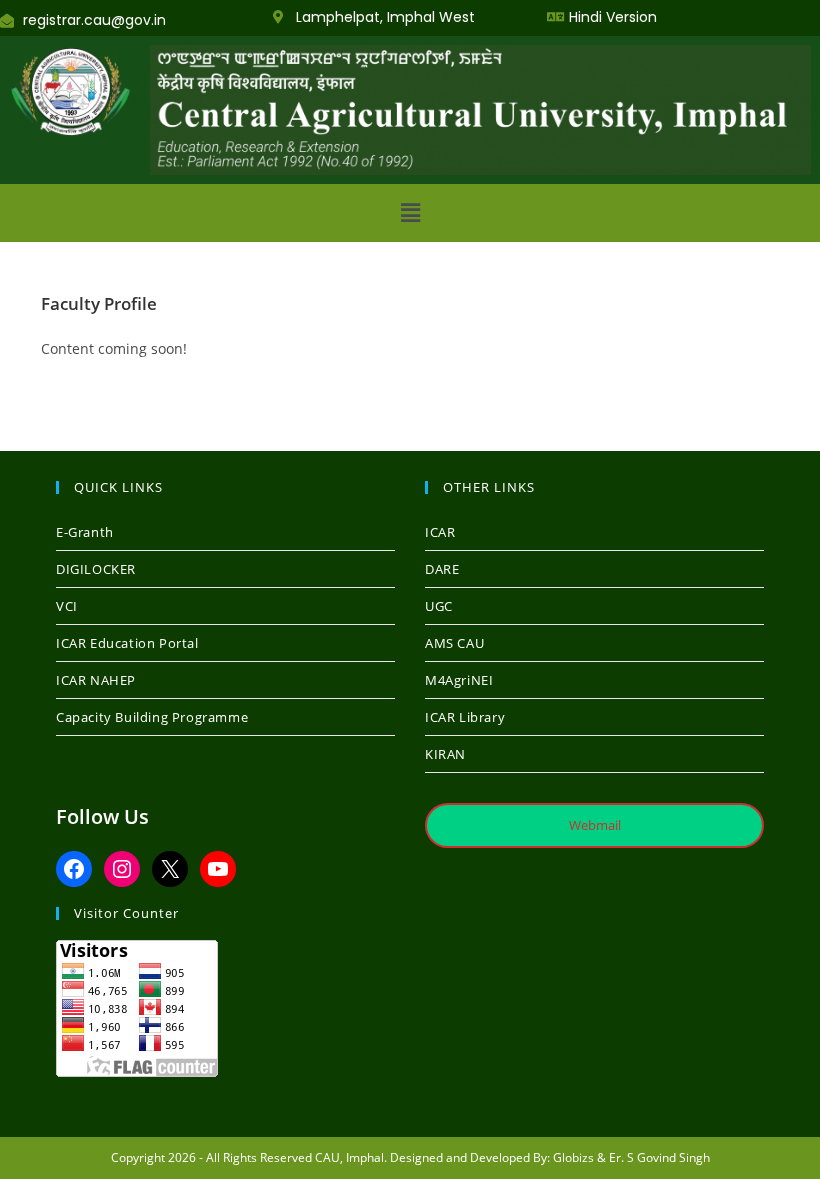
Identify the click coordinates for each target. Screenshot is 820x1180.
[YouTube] (218, 869)
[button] (410, 213)
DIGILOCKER (96, 569)
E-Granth (85, 532)
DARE (442, 569)
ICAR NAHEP (96, 680)
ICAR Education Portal (127, 643)
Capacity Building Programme (152, 717)
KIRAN (445, 754)
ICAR (440, 532)
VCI (67, 606)
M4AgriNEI (459, 680)
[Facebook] (74, 869)
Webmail (595, 825)
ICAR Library (465, 717)
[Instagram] (122, 869)
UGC (439, 606)
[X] (170, 869)
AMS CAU (454, 643)
